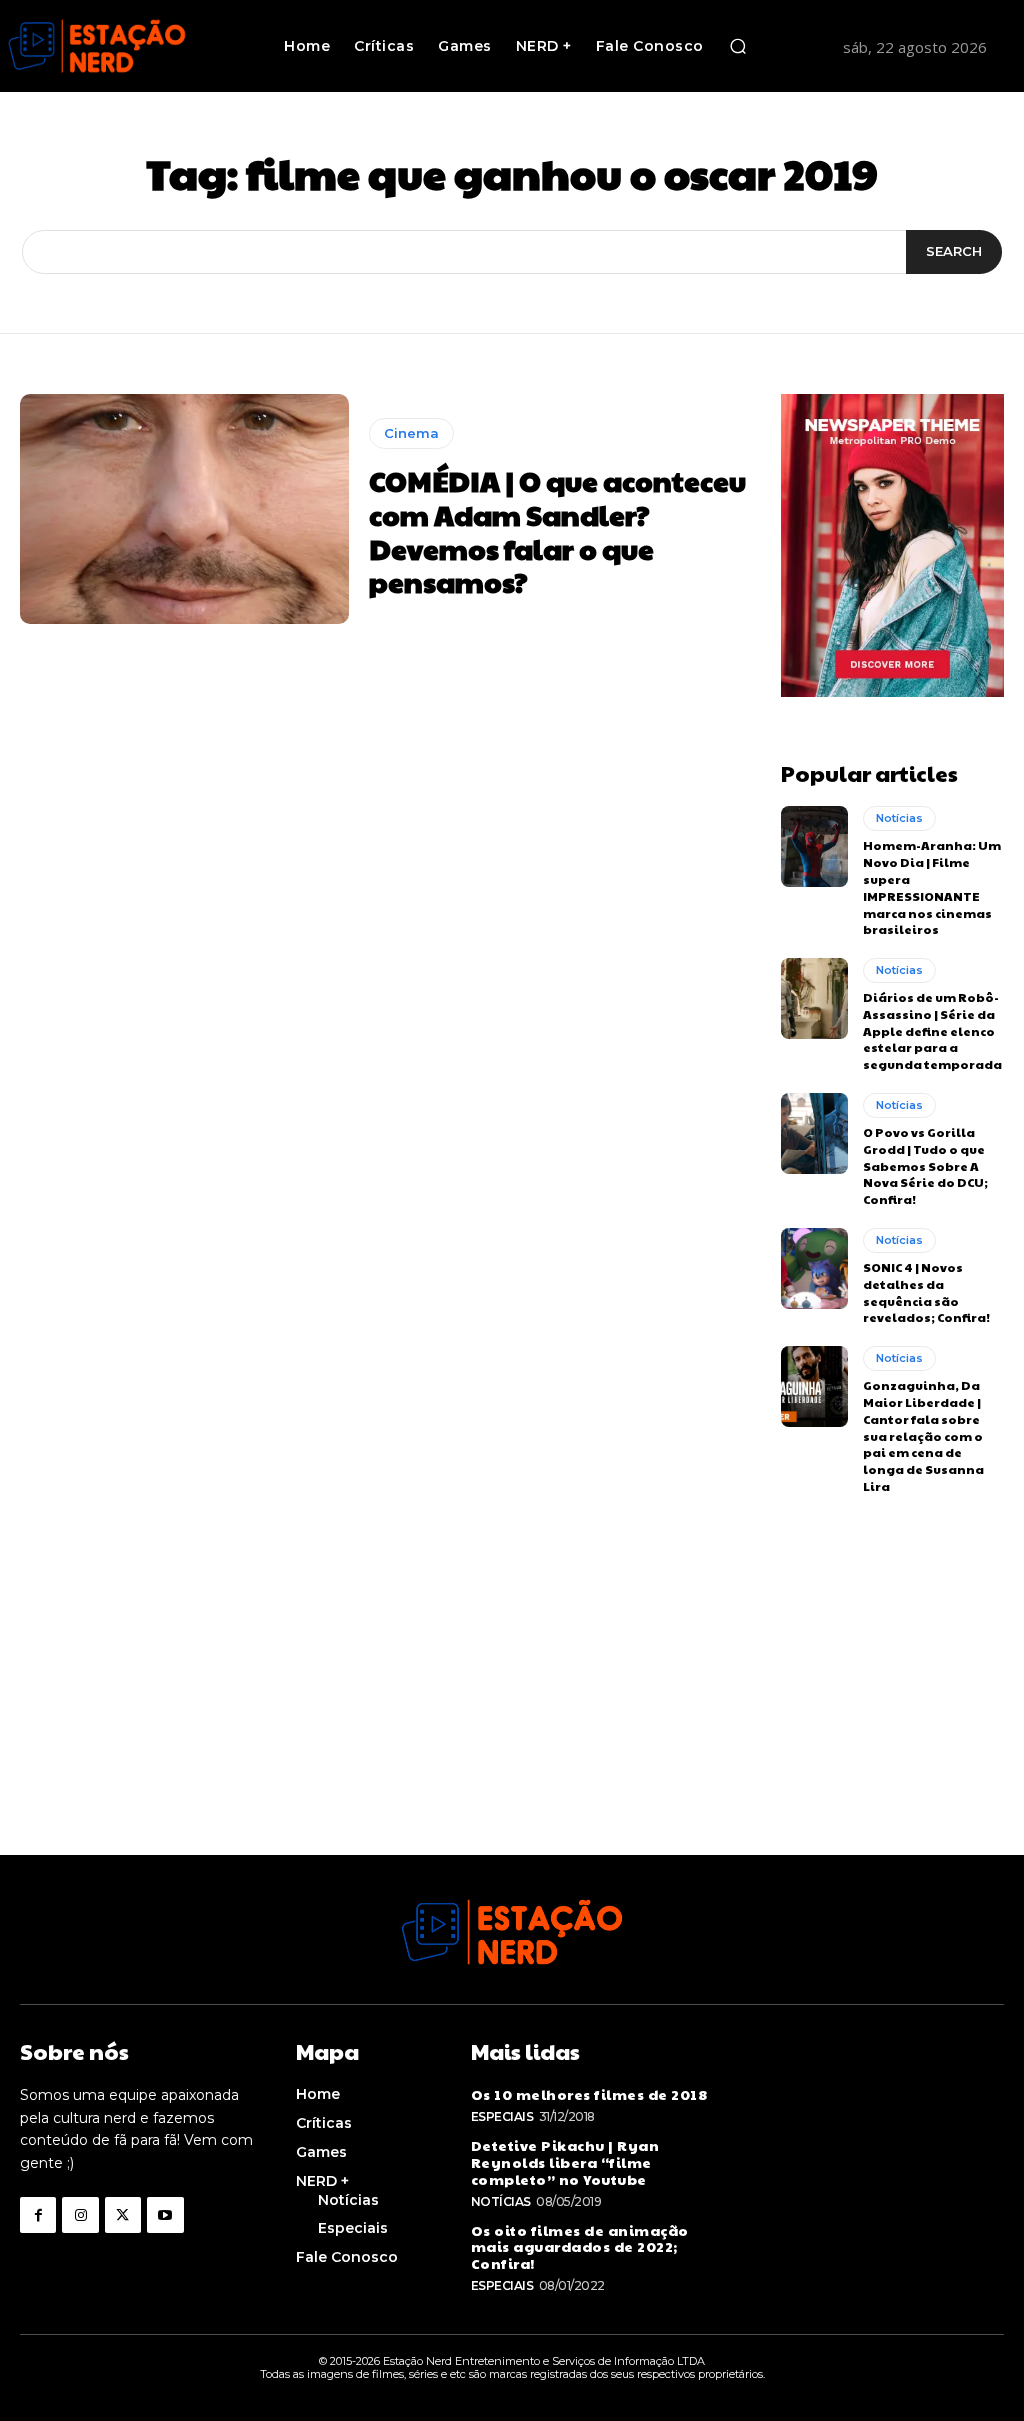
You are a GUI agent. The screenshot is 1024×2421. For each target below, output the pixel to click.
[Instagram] (80, 2215)
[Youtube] (165, 2215)
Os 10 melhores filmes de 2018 (589, 2094)
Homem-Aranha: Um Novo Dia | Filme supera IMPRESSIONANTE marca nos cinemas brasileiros (932, 887)
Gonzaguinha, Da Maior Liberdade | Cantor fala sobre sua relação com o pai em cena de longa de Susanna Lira (923, 1435)
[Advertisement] (512, 1715)
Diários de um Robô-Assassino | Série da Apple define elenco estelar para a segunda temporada (932, 1030)
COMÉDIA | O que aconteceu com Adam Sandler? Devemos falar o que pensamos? (557, 531)
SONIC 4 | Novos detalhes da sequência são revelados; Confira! (926, 1292)
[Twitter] (123, 2215)
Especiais (502, 2116)
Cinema (411, 433)
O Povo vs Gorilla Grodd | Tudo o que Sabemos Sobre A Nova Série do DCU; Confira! (925, 1165)
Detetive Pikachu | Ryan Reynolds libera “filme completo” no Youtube (565, 2162)
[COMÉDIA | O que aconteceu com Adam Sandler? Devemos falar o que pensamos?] (184, 509)
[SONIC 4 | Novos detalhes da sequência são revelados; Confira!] (814, 1268)
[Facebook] (38, 2215)
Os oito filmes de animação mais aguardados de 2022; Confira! (580, 2247)
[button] (738, 46)
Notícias (899, 818)
